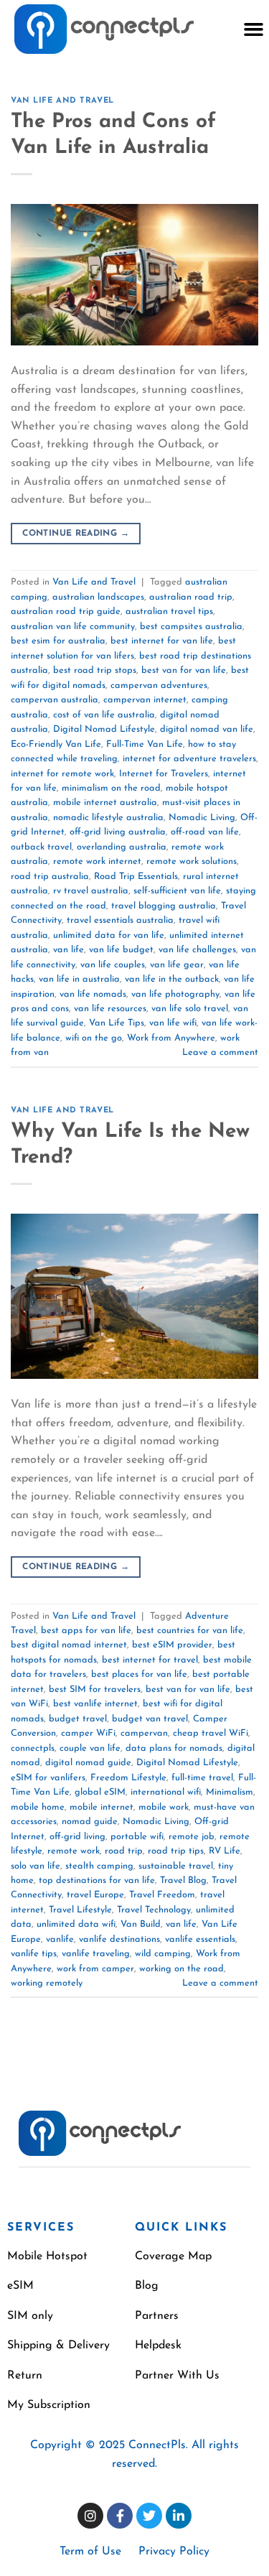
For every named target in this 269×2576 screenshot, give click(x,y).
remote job (192, 1837)
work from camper (95, 1969)
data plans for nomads (174, 1748)
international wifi (166, 1792)
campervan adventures (159, 685)
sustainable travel (176, 1866)
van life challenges (197, 950)
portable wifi (137, 1837)
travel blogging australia (164, 906)
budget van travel (150, 1719)
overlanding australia (122, 847)
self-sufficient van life (177, 891)
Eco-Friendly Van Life (56, 744)
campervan (144, 1733)
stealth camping (99, 1866)
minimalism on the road (111, 788)
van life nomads (93, 994)
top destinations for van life (97, 1880)
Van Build (141, 1924)
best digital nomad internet (69, 1645)
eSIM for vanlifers (48, 1778)
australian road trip (191, 597)
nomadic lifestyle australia (108, 818)
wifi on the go (94, 1038)
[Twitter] (149, 2516)
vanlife (60, 1939)
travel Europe (95, 1895)
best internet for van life (162, 641)
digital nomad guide (88, 1763)
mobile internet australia (105, 803)
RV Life (225, 1851)
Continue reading (76, 534)
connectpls (33, 1748)
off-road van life (205, 832)
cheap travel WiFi (211, 1733)
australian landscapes (98, 597)
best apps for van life (86, 1631)
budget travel (78, 1719)
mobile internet (102, 1807)
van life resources (110, 1009)
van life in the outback (172, 979)
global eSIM (100, 1792)
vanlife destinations (119, 1939)
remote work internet (97, 861)
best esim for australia (58, 641)
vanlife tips (34, 1954)
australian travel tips (169, 612)
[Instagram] (90, 2516)
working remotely (47, 1983)
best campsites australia (191, 627)
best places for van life (139, 1674)
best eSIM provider (172, 1645)
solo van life (36, 1866)
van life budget (121, 950)
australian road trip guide (66, 612)
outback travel (41, 847)
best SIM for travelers (95, 1689)
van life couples (113, 965)
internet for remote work (62, 774)
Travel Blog (183, 1880)
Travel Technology (154, 1910)
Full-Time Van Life (145, 744)
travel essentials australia (120, 920)
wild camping (163, 1954)
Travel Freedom (162, 1895)
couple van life (90, 1748)
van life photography (175, 994)
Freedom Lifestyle (128, 1778)
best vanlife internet (95, 1704)
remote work (74, 1851)
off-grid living (77, 1837)
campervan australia (55, 700)
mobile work (164, 1807)
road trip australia (50, 877)
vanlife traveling (96, 1954)
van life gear (177, 965)
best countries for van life (190, 1631)
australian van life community (73, 627)
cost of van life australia (104, 715)
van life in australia (79, 979)
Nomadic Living (202, 818)
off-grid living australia (118, 832)
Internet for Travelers (164, 774)
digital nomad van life (207, 729)
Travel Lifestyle (80, 1910)
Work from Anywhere (171, 1038)
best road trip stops (95, 670)
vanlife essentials (200, 1939)
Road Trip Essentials (136, 877)
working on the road (181, 1969)
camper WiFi (88, 1733)
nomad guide (90, 1822)
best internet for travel (150, 1660)
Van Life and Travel (62, 101)
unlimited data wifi (76, 1924)
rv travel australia (91, 891)
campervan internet (145, 700)
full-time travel (202, 1778)
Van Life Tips (117, 1023)
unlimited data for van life (109, 935)
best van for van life (184, 670)
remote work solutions (192, 861)
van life (69, 950)
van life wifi (173, 1023)
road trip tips (176, 1851)
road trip (124, 1851)
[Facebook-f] (120, 2516)
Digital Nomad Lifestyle (104, 729)
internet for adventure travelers (189, 759)
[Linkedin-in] (179, 2516)
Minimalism (230, 1792)
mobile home (38, 1807)
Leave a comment (220, 1052)
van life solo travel (190, 1009)
